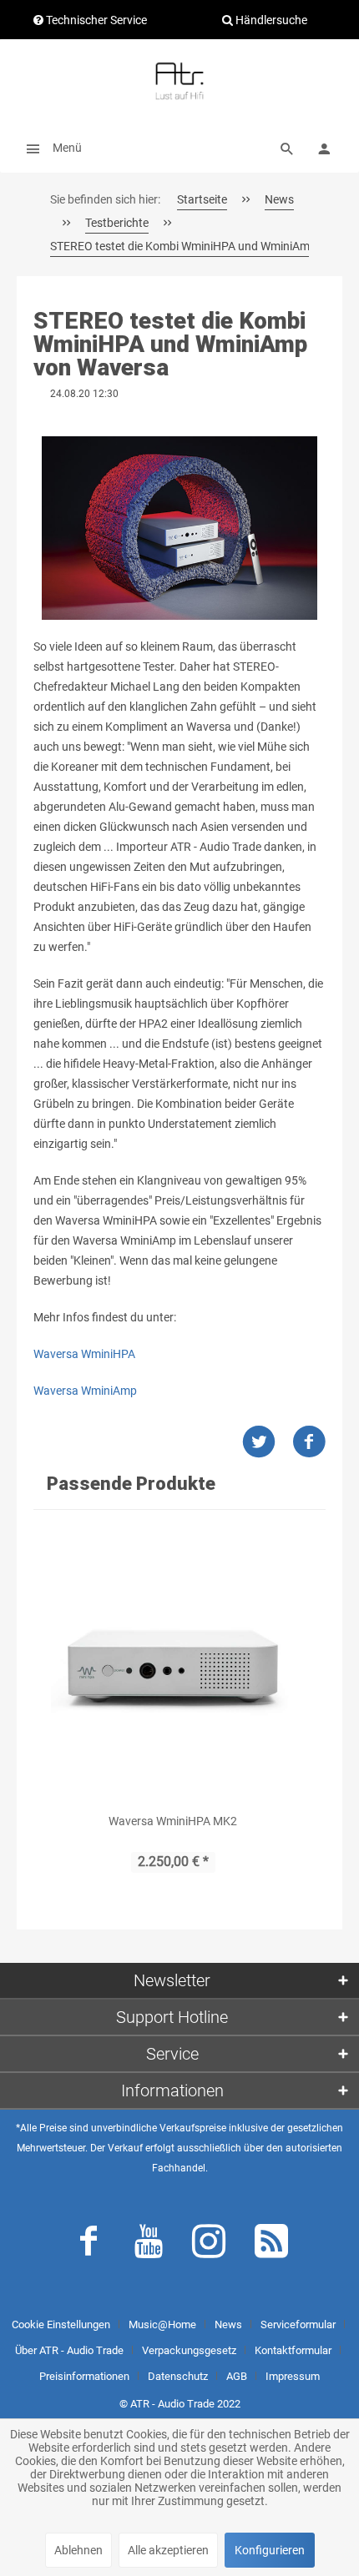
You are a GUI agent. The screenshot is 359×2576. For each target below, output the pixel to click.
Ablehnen (78, 2550)
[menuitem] (49, 148)
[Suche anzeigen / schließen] (287, 148)
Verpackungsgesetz (189, 2350)
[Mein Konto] (324, 148)
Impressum (293, 2376)
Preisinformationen (84, 2376)
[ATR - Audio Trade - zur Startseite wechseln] (179, 81)
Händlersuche (270, 20)
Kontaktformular (293, 2350)
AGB (237, 2376)
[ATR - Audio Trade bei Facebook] (88, 2245)
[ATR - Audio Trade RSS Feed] (271, 2245)
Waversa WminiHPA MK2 (173, 1821)
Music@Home (162, 2324)
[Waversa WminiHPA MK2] (173, 1665)
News (228, 2324)
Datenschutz (178, 2376)
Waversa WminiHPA (84, 1354)
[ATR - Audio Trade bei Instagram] (209, 2245)
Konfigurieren (270, 2550)
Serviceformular (298, 2324)
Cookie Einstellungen (61, 2324)
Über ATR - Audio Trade (69, 2350)
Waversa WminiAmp (85, 1391)
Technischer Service (95, 20)
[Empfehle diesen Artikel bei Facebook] (309, 1442)
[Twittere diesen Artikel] (267, 1442)
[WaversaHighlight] (179, 528)
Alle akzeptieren (168, 2550)
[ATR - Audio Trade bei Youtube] (149, 2245)
